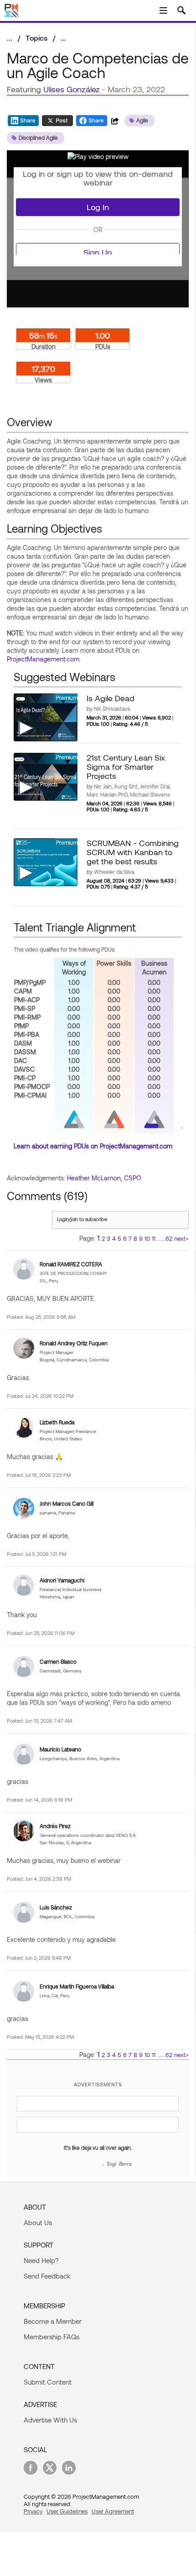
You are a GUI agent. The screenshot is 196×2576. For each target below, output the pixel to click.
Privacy (33, 2511)
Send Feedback (47, 2276)
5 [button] (119, 1238)
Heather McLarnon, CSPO (104, 1178)
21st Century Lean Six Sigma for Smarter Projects (126, 767)
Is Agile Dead (111, 698)
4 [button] (114, 1238)
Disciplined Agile (38, 138)
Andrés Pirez (55, 1826)
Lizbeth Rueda (57, 1422)
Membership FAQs (52, 2337)
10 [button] (147, 1238)
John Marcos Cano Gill (67, 1503)
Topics (36, 38)
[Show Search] (181, 11)
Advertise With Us (50, 2420)
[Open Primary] (163, 11)
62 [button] (169, 1238)
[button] (98, 156)
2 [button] (103, 1238)
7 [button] (130, 1238)
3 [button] (108, 1238)
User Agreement (113, 2511)
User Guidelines (67, 2511)
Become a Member (53, 2321)
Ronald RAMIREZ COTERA (71, 1264)
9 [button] (141, 1238)
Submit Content (48, 2382)
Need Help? (41, 2260)
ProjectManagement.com (43, 659)
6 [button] (125, 1238)
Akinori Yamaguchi (62, 1580)
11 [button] (154, 1238)
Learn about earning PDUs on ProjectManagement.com (93, 1146)
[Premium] (46, 717)
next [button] (180, 1238)
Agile (142, 120)
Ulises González (72, 89)
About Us (38, 2222)
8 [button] (135, 1238)
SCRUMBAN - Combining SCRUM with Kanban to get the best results (133, 852)
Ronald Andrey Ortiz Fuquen (74, 1343)
